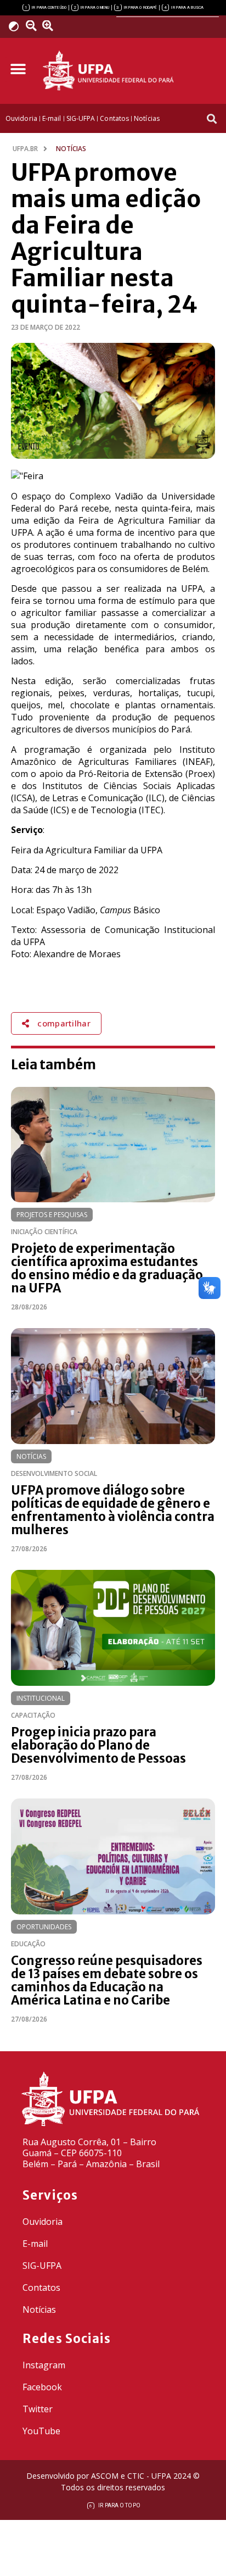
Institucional (41, 1698)
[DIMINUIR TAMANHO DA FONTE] (32, 26)
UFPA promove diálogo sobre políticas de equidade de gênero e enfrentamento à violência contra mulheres (113, 1510)
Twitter (38, 2409)
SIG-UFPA (42, 2266)
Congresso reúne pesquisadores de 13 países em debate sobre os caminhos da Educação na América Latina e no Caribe (107, 1980)
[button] (18, 70)
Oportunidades (44, 1927)
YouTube (41, 2431)
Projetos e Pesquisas (52, 1215)
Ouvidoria (43, 2222)
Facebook (42, 2387)
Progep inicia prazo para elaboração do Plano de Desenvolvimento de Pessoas (98, 1745)
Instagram (44, 2365)
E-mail (35, 2244)
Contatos (41, 2288)
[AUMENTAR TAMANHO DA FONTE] (51, 26)
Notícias (31, 1456)
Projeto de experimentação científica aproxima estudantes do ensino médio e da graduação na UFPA (107, 1268)
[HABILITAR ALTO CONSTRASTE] (17, 26)
